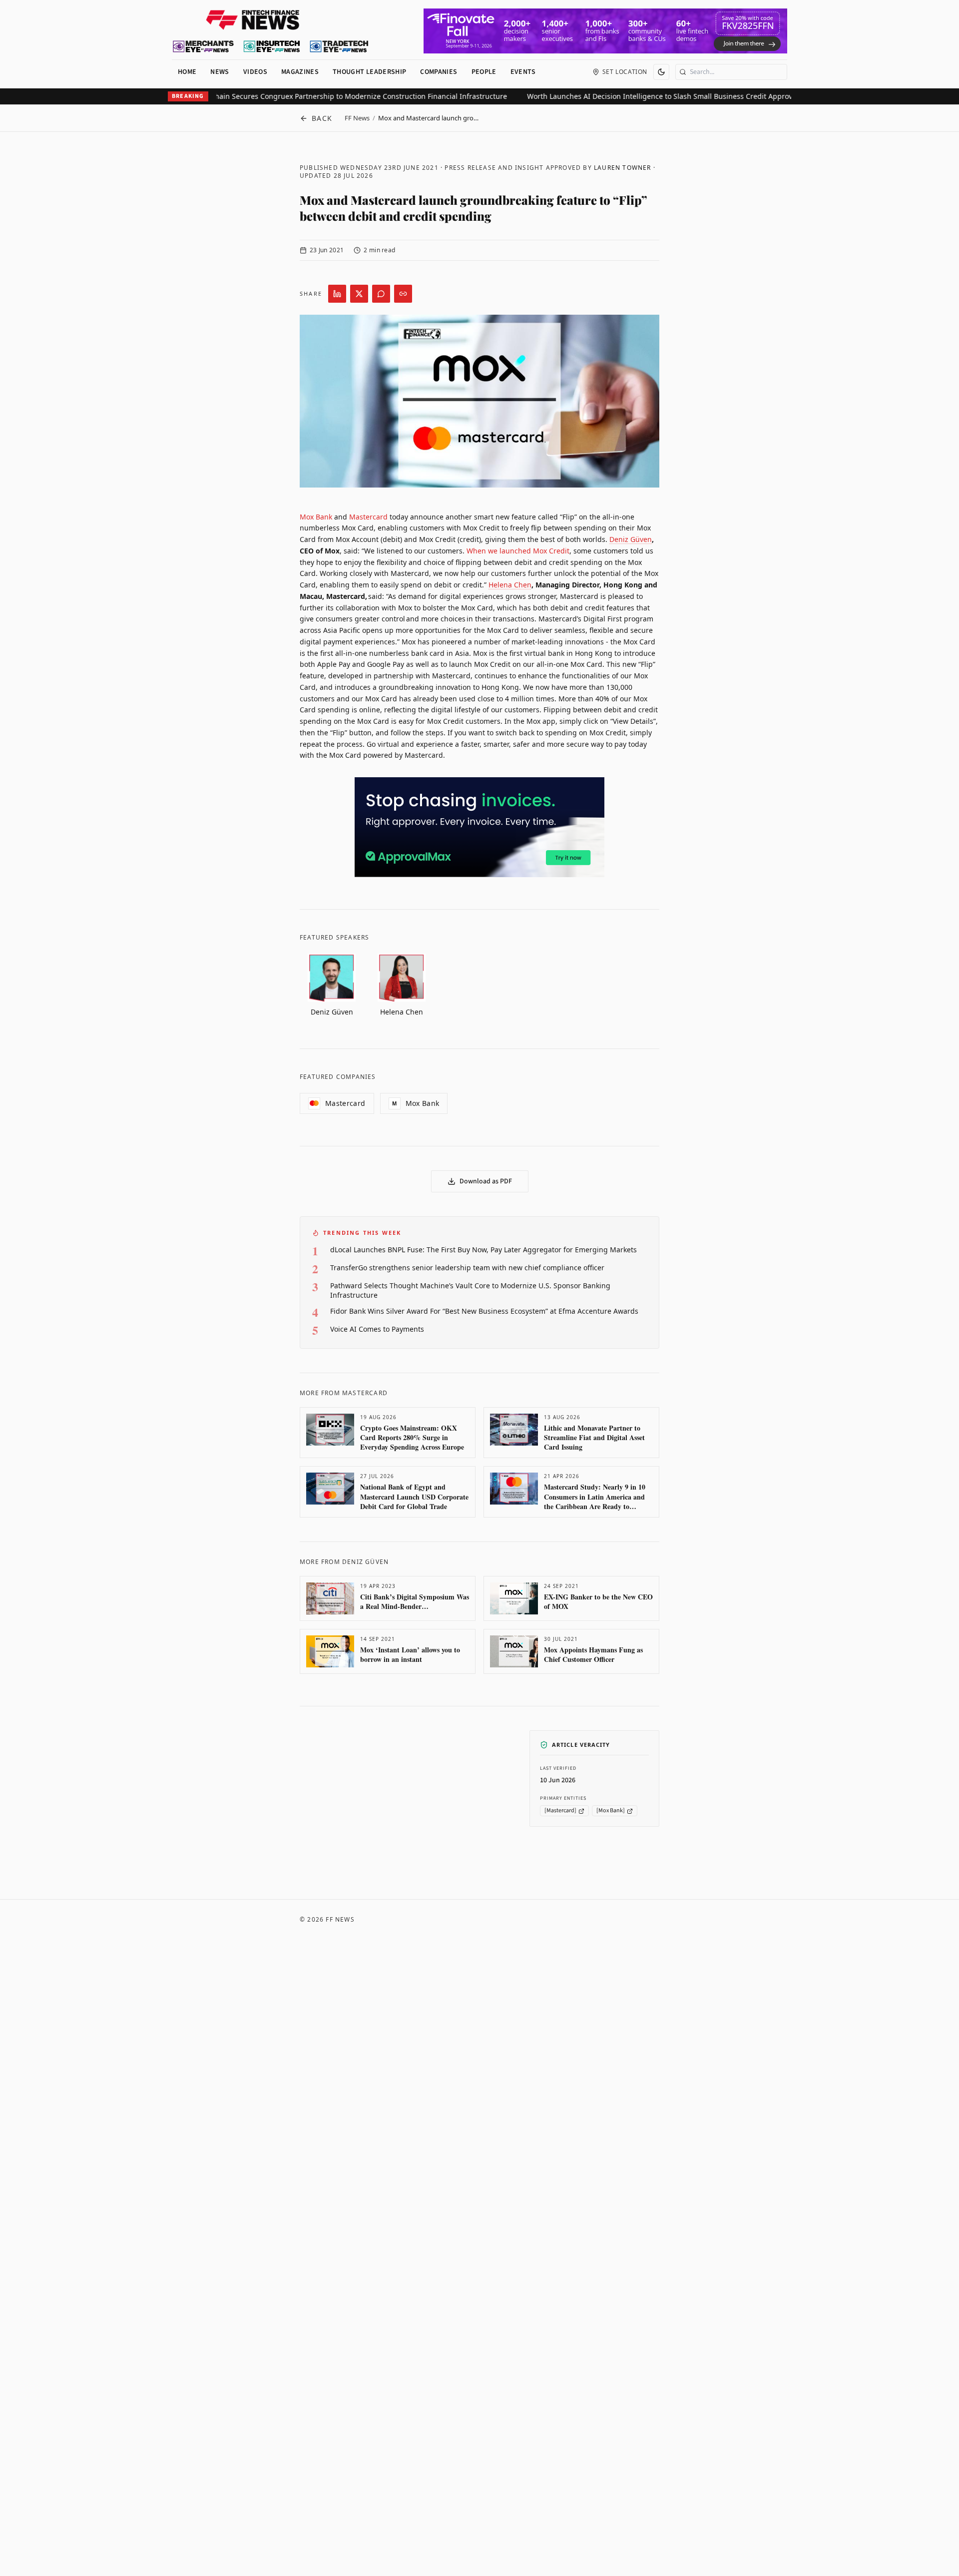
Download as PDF (486, 1181)
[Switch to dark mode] (661, 72)
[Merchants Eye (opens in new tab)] (203, 46)
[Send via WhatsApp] (381, 294)
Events (523, 72)
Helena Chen (510, 585)
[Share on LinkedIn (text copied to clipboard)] (337, 294)
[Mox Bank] (611, 1811)
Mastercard (368, 517)
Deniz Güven (631, 539)
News (220, 72)
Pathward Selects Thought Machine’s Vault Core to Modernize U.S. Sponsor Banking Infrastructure (470, 1290)
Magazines (300, 72)
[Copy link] (403, 294)
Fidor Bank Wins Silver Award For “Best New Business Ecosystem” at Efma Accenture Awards (484, 1311)
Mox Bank (316, 517)
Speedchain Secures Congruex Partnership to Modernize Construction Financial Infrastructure (307, 96)
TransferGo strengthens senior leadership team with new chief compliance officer (467, 1268)
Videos (255, 72)
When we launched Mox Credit (518, 551)
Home (187, 72)
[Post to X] (359, 294)
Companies (439, 72)
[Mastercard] (560, 1811)
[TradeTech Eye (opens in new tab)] (339, 46)
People (484, 72)
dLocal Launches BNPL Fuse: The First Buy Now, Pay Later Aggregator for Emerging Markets (483, 1250)
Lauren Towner (623, 168)
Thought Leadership (369, 72)
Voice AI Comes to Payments (377, 1329)
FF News (357, 118)
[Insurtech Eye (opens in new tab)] (271, 46)
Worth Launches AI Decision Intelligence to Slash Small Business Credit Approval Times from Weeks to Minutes (672, 96)
